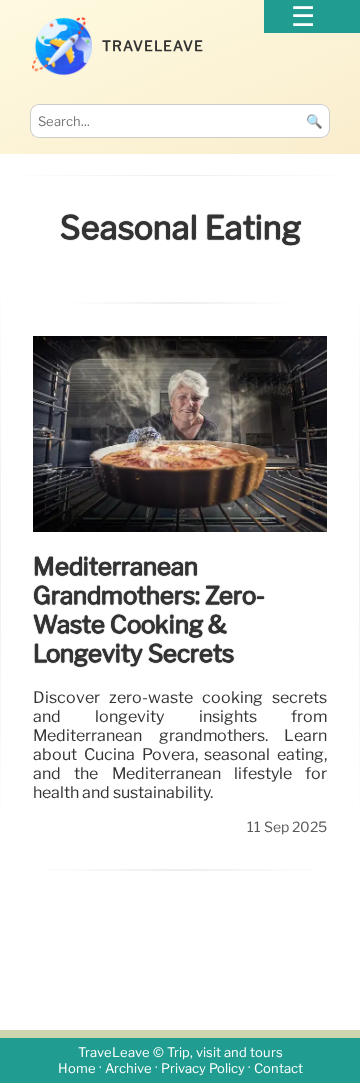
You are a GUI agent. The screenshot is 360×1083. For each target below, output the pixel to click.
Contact (278, 1068)
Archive (128, 1068)
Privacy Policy (203, 1068)
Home (77, 1068)
